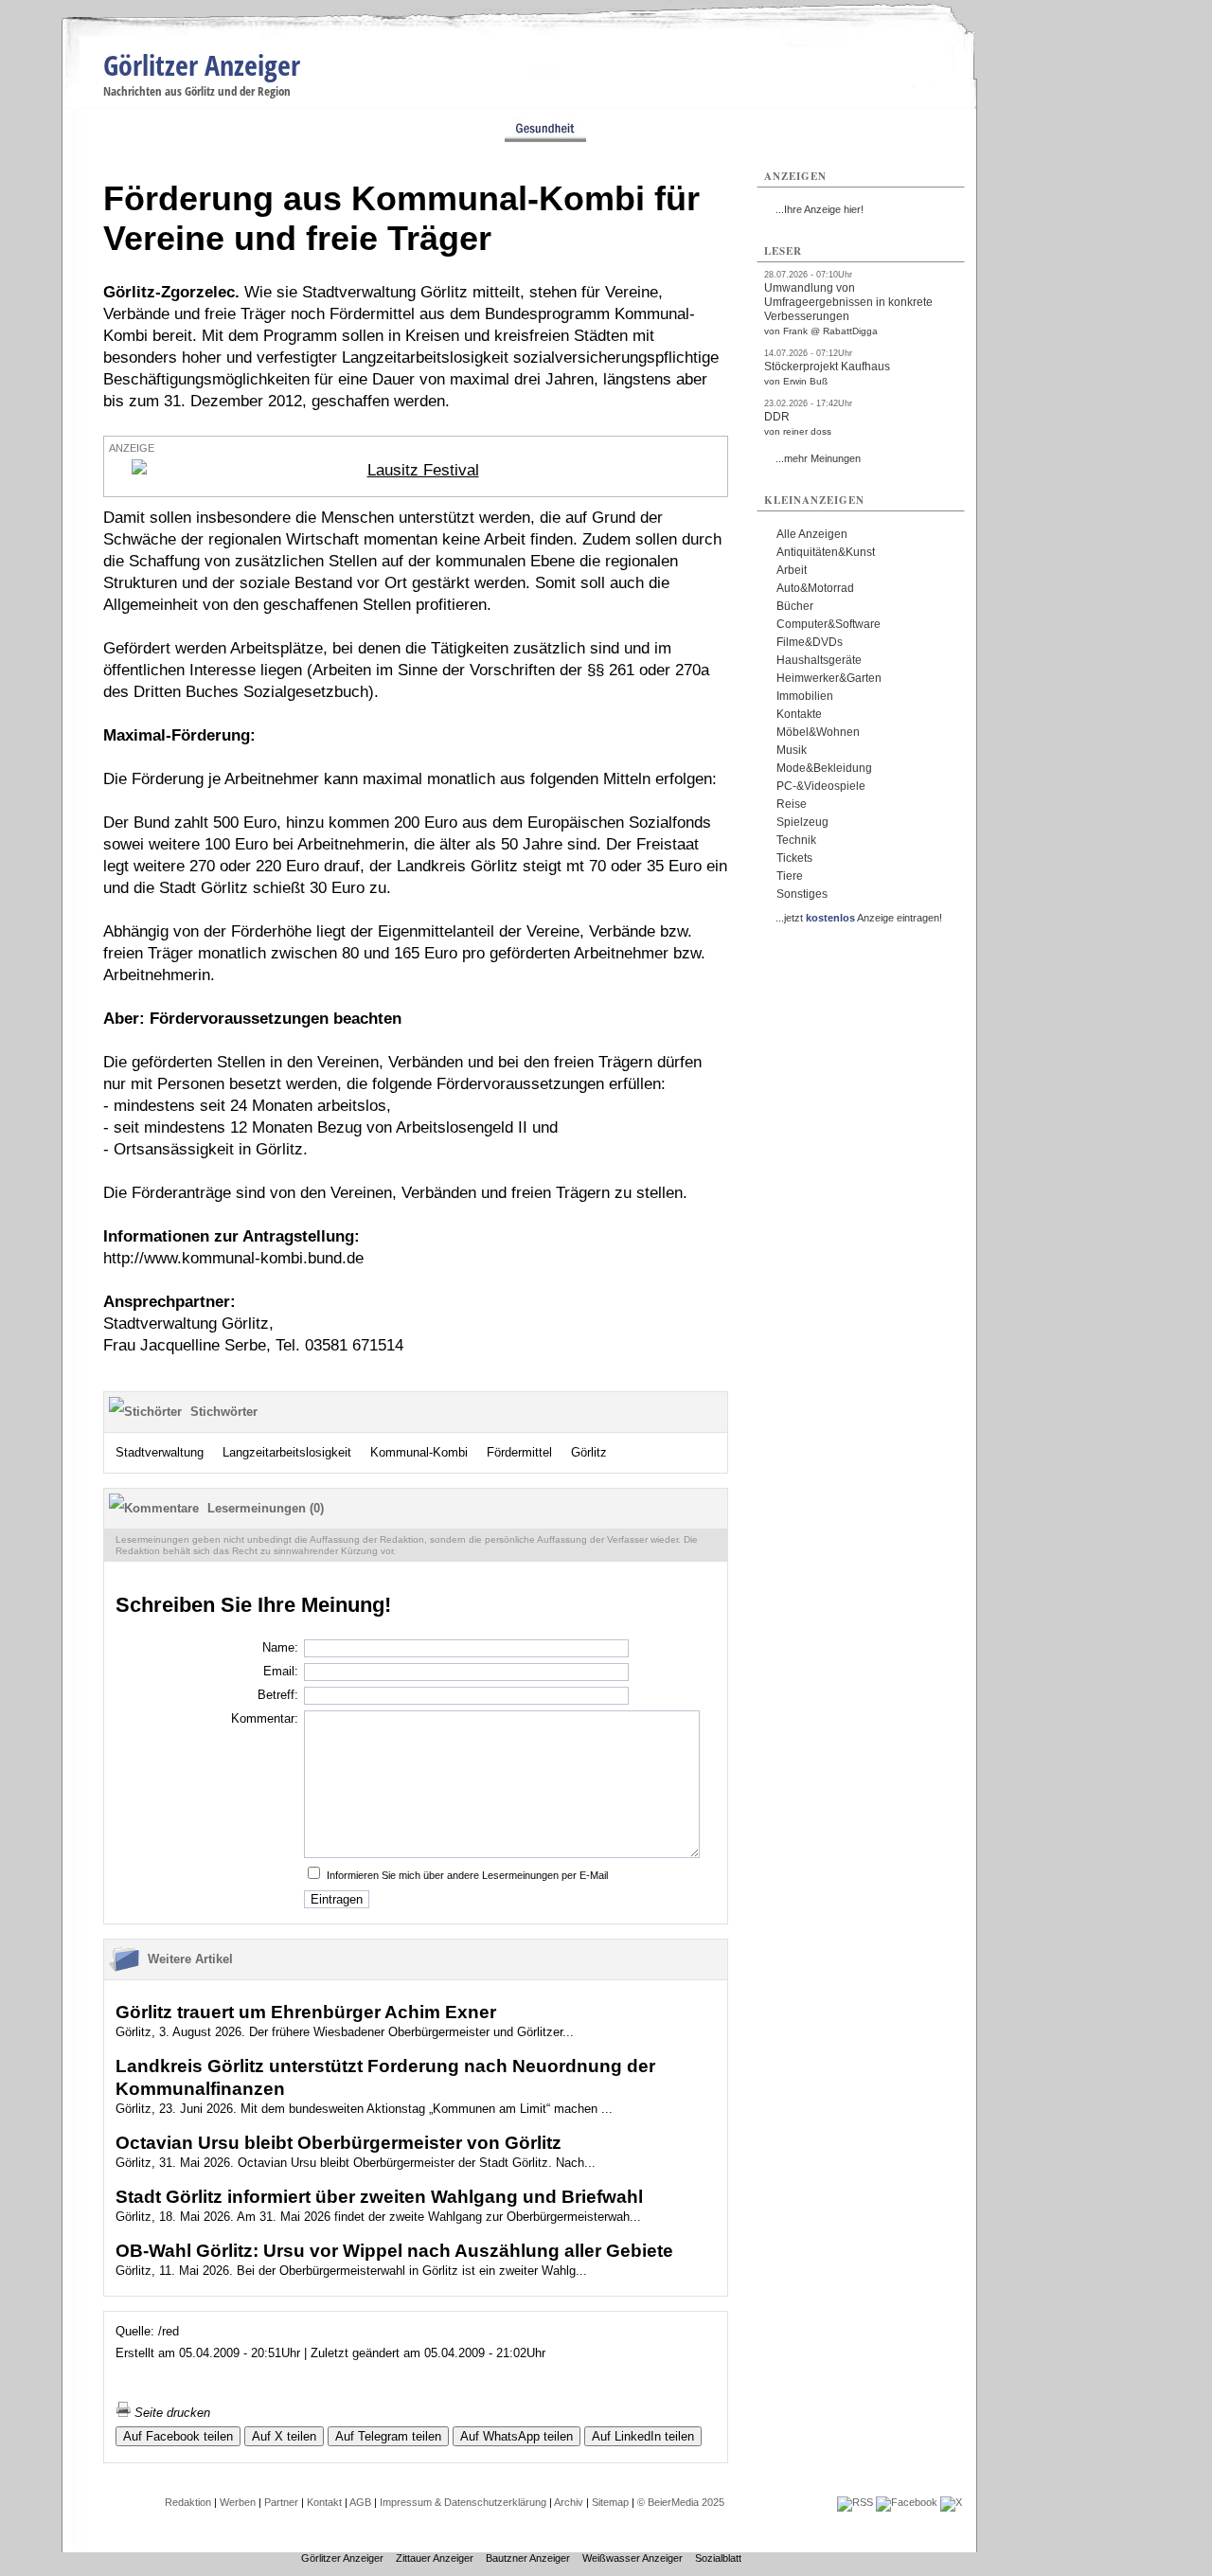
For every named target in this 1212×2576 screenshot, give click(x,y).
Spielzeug (802, 822)
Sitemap (610, 2502)
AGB (360, 2502)
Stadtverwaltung (160, 1452)
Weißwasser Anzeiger (633, 2558)
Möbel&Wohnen (818, 732)
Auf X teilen (284, 2436)
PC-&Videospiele (821, 786)
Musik (792, 750)
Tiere (790, 876)
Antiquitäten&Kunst (826, 552)
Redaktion (188, 2502)
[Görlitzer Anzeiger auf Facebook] (907, 2502)
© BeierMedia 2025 (681, 2502)
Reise (792, 804)
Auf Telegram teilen (388, 2436)
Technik (796, 840)
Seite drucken (170, 2413)
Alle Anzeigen (812, 534)
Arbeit (792, 570)
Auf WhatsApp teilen (517, 2436)
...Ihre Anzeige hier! (820, 209)
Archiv (569, 2502)
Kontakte (799, 714)
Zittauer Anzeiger (435, 2558)
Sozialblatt (718, 2558)
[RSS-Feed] (855, 2502)
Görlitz (589, 1452)
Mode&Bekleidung (824, 768)
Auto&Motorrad (815, 588)
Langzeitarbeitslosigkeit (287, 1452)
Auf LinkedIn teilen (643, 2436)
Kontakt (324, 2502)
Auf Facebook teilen (178, 2436)
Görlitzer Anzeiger (202, 65)
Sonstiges (802, 894)
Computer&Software (829, 624)
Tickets (794, 858)
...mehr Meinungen (818, 458)
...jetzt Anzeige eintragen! (859, 918)
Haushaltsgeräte (819, 660)
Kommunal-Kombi (419, 1452)
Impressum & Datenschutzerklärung (463, 2502)
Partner (281, 2502)
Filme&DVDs (810, 642)
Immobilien (805, 696)
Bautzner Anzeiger (528, 2558)
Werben (238, 2502)
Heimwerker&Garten (829, 678)
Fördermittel (519, 1452)
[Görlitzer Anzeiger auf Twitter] (951, 2502)
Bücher (795, 606)
